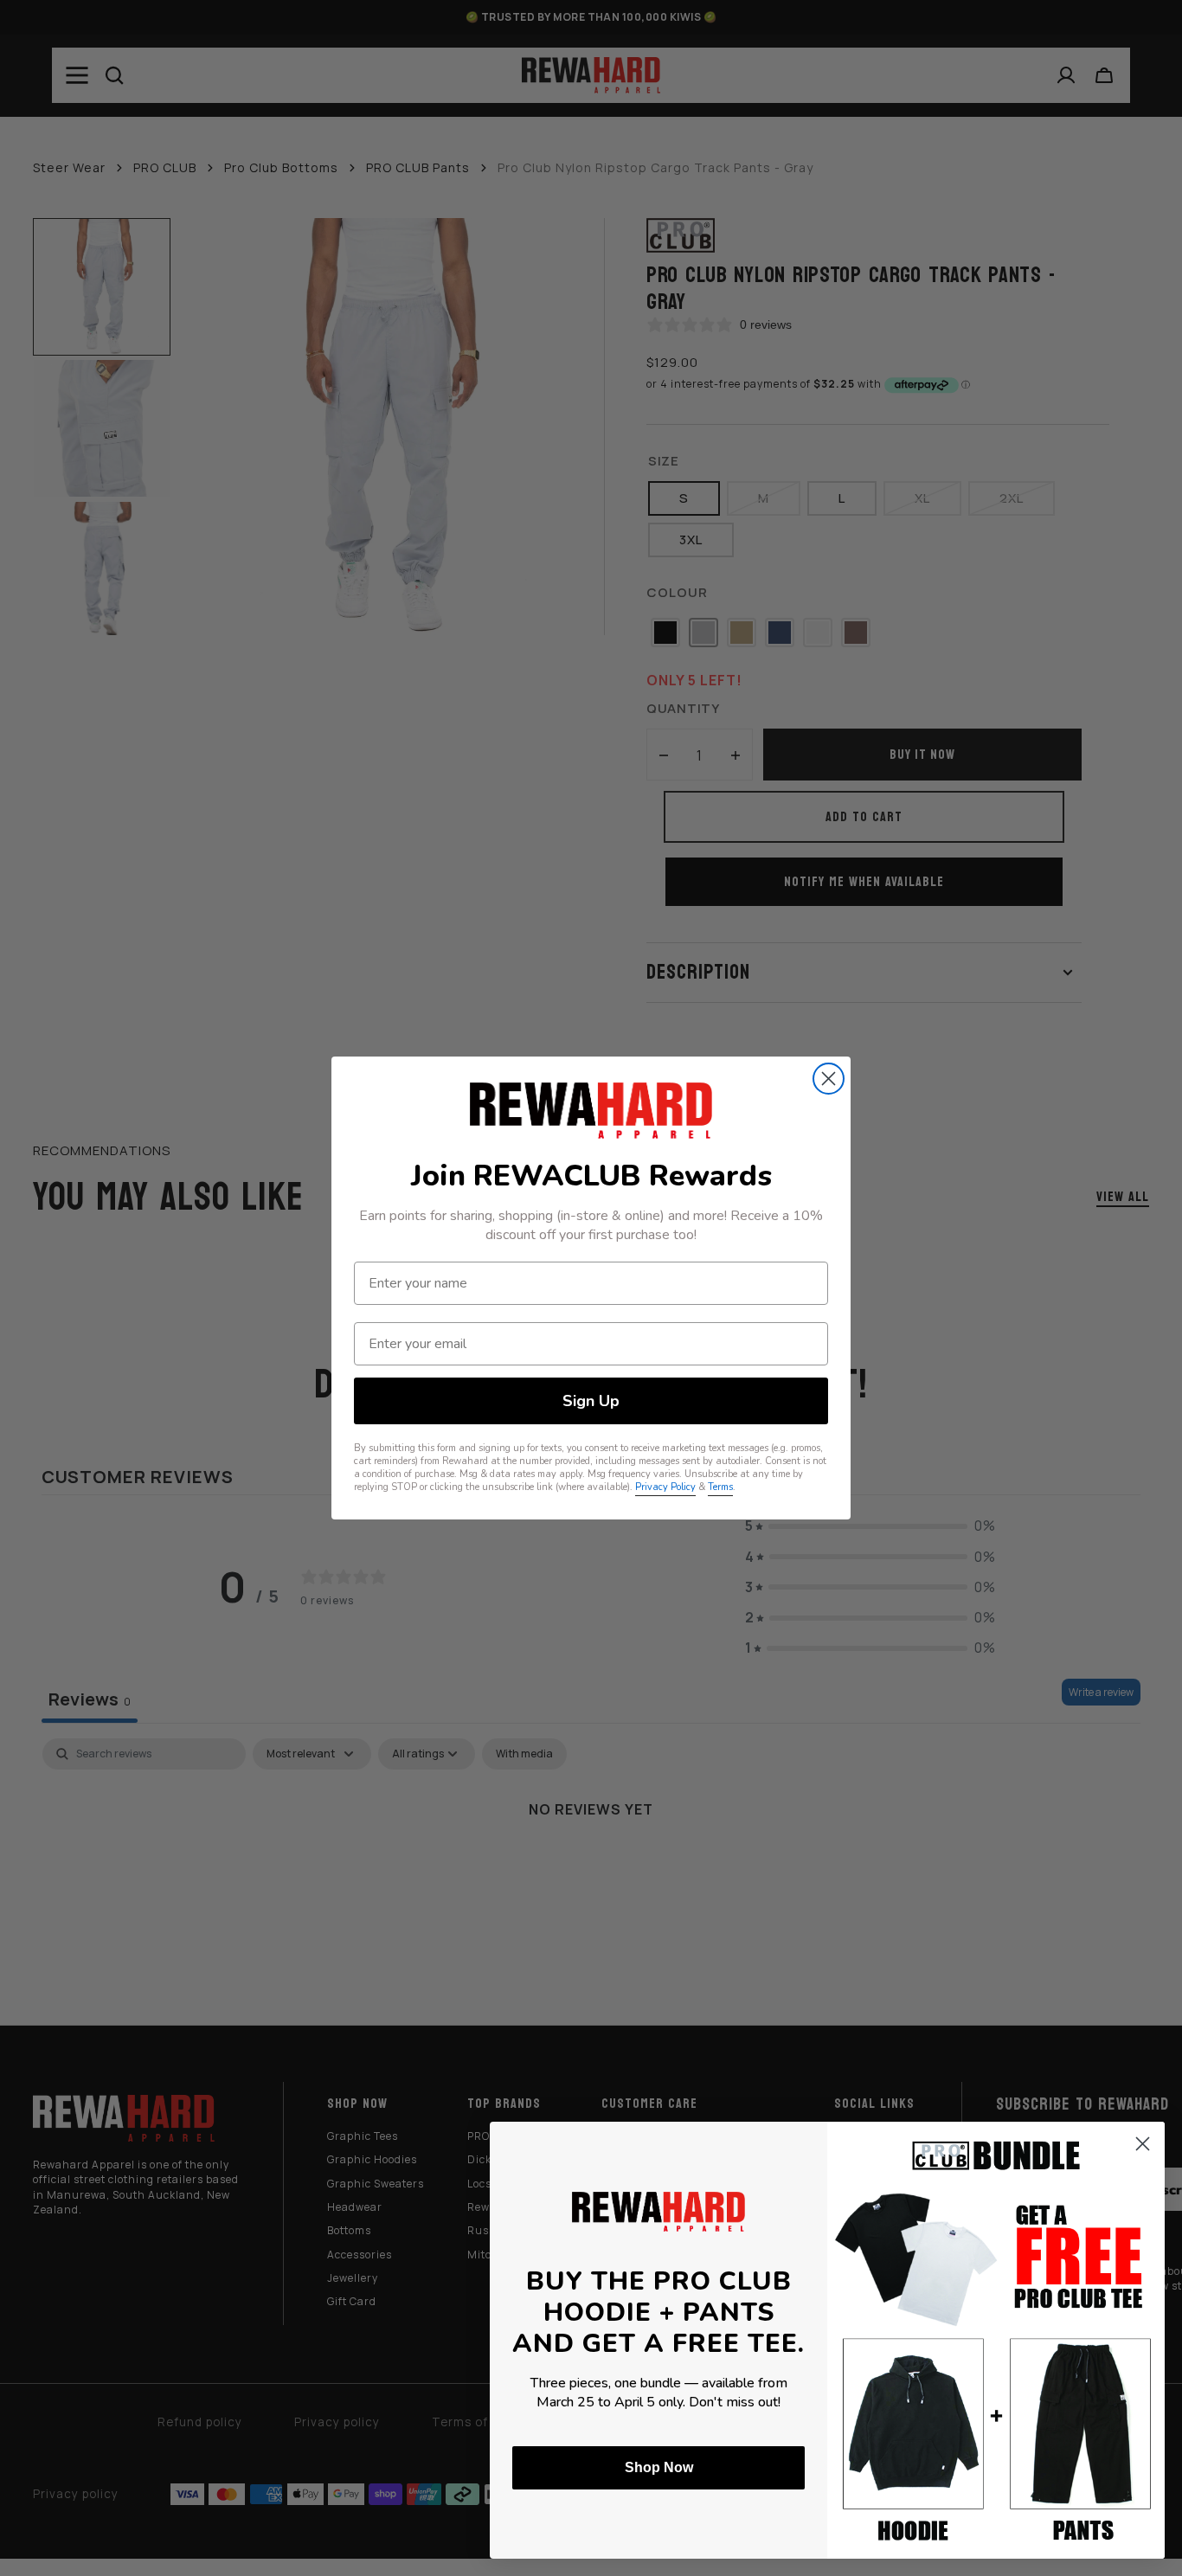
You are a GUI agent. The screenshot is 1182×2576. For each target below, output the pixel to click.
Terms (720, 1487)
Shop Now (659, 2467)
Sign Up (591, 1401)
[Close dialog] (829, 1079)
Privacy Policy (665, 1487)
